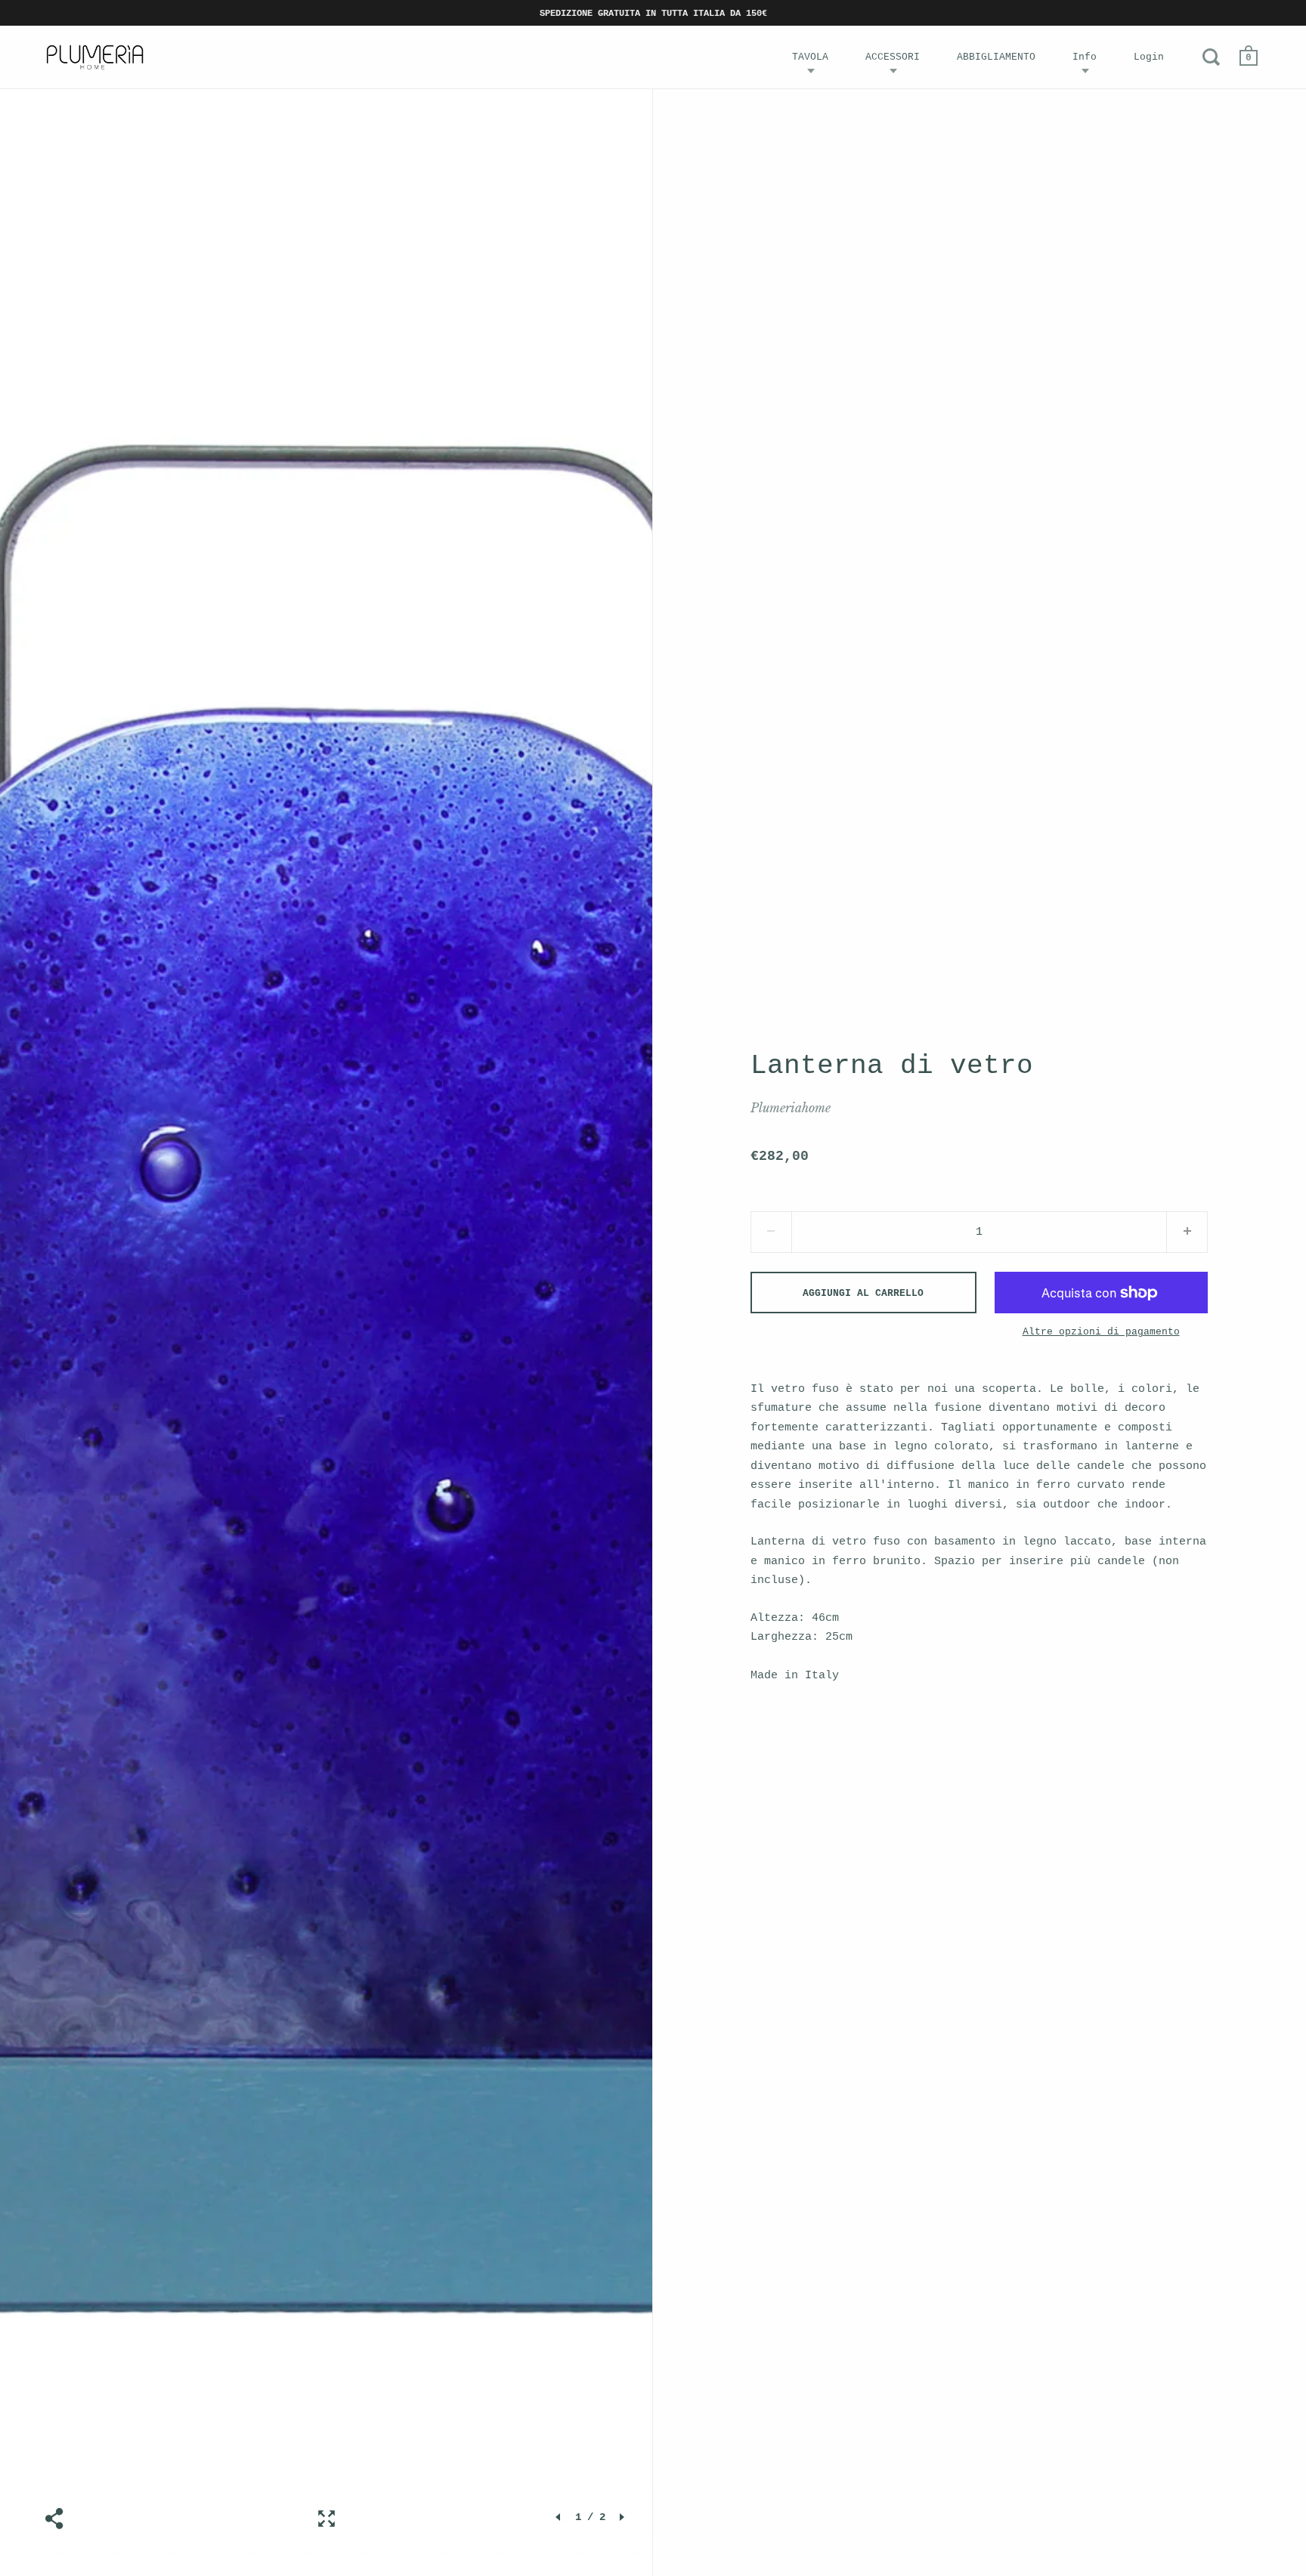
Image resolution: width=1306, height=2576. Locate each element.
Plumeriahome (791, 1108)
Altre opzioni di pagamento (1101, 1332)
